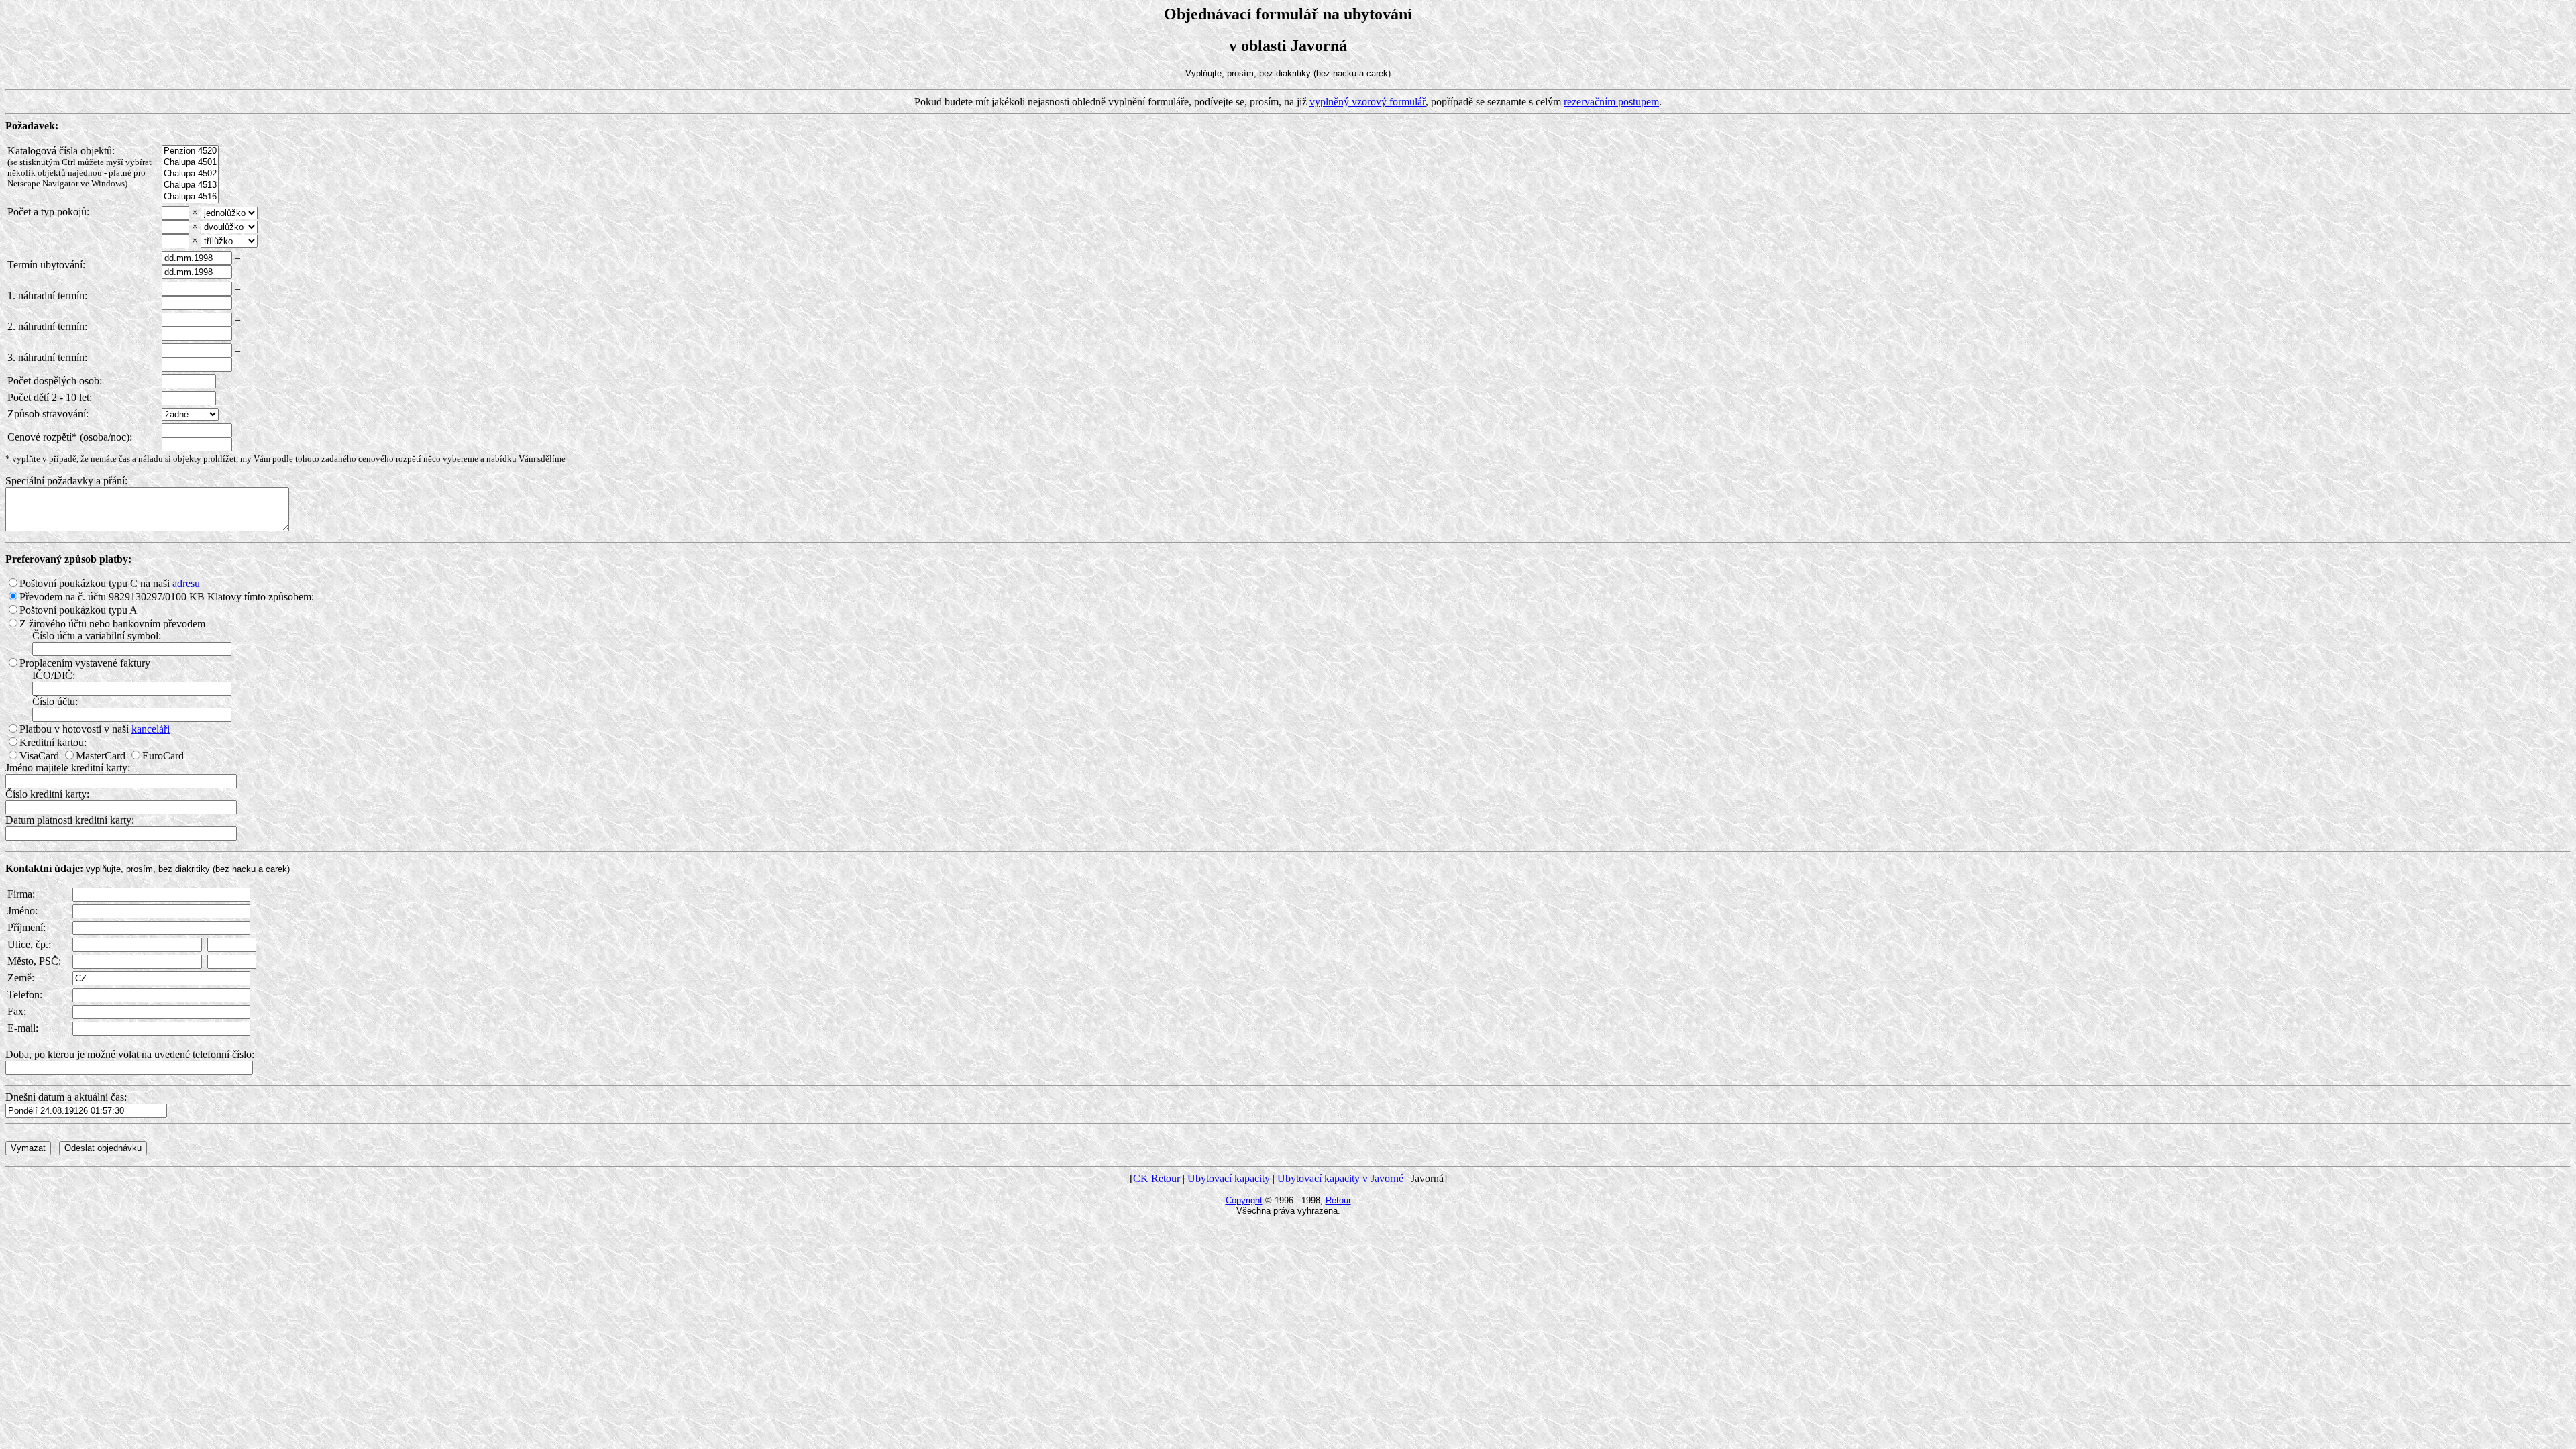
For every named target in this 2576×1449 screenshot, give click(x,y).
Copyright (1244, 1200)
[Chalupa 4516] (190, 197)
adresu (186, 583)
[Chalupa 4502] (190, 174)
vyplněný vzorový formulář (1367, 102)
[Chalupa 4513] (190, 185)
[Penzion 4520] (190, 151)
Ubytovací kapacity (1229, 1178)
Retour (1338, 1200)
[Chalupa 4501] (190, 163)
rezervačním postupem (1611, 102)
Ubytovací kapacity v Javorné (1340, 1178)
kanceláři (151, 729)
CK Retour (1157, 1178)
